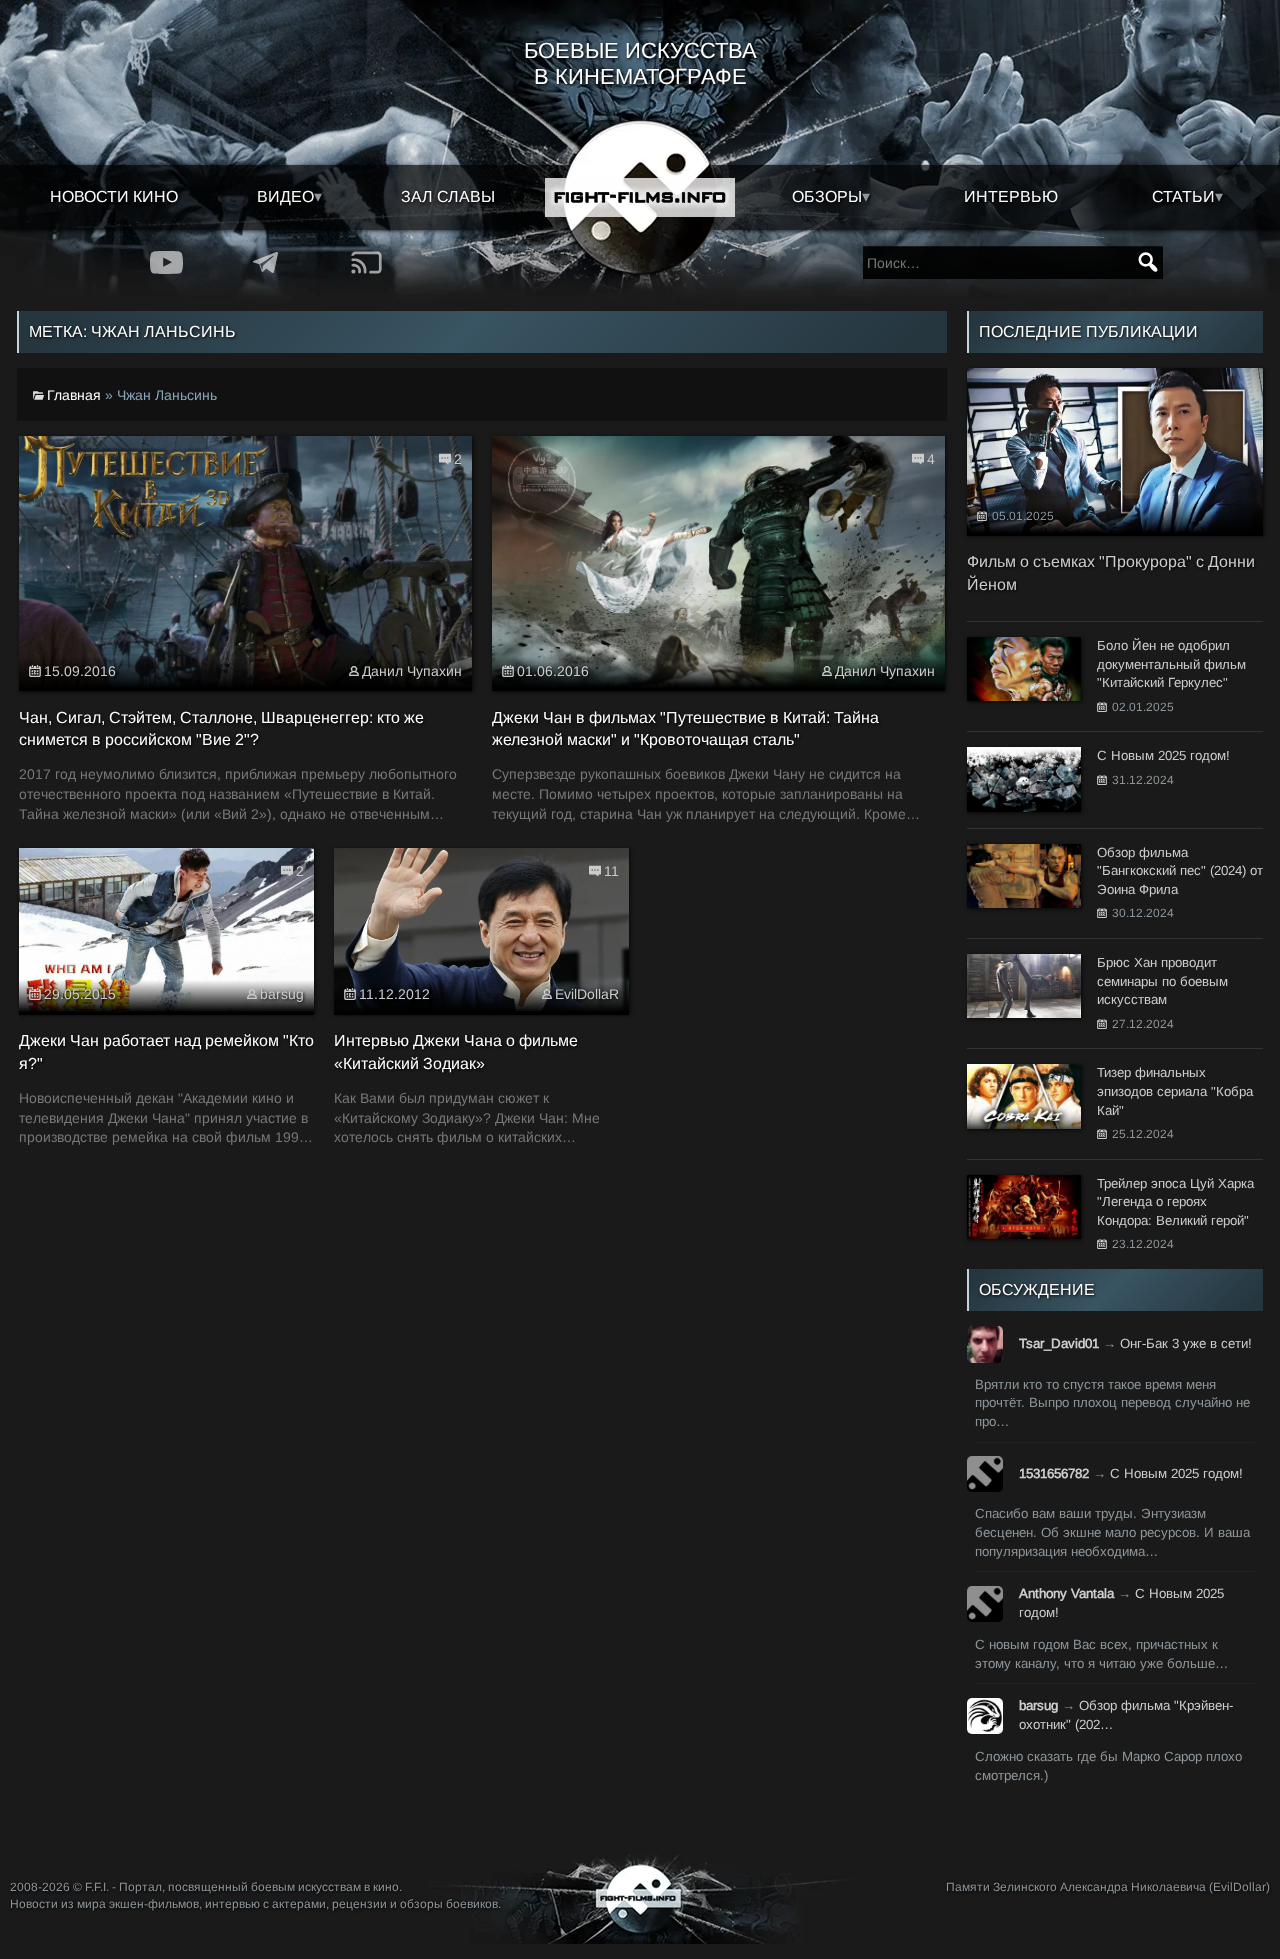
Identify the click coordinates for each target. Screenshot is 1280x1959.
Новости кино (114, 196)
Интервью (1011, 196)
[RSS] (367, 262)
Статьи (1183, 196)
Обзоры (827, 196)
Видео (285, 196)
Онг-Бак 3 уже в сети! (1186, 1343)
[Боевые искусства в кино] (640, 197)
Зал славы (448, 196)
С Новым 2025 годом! (1176, 1473)
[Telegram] (267, 262)
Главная (74, 395)
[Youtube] (167, 262)
